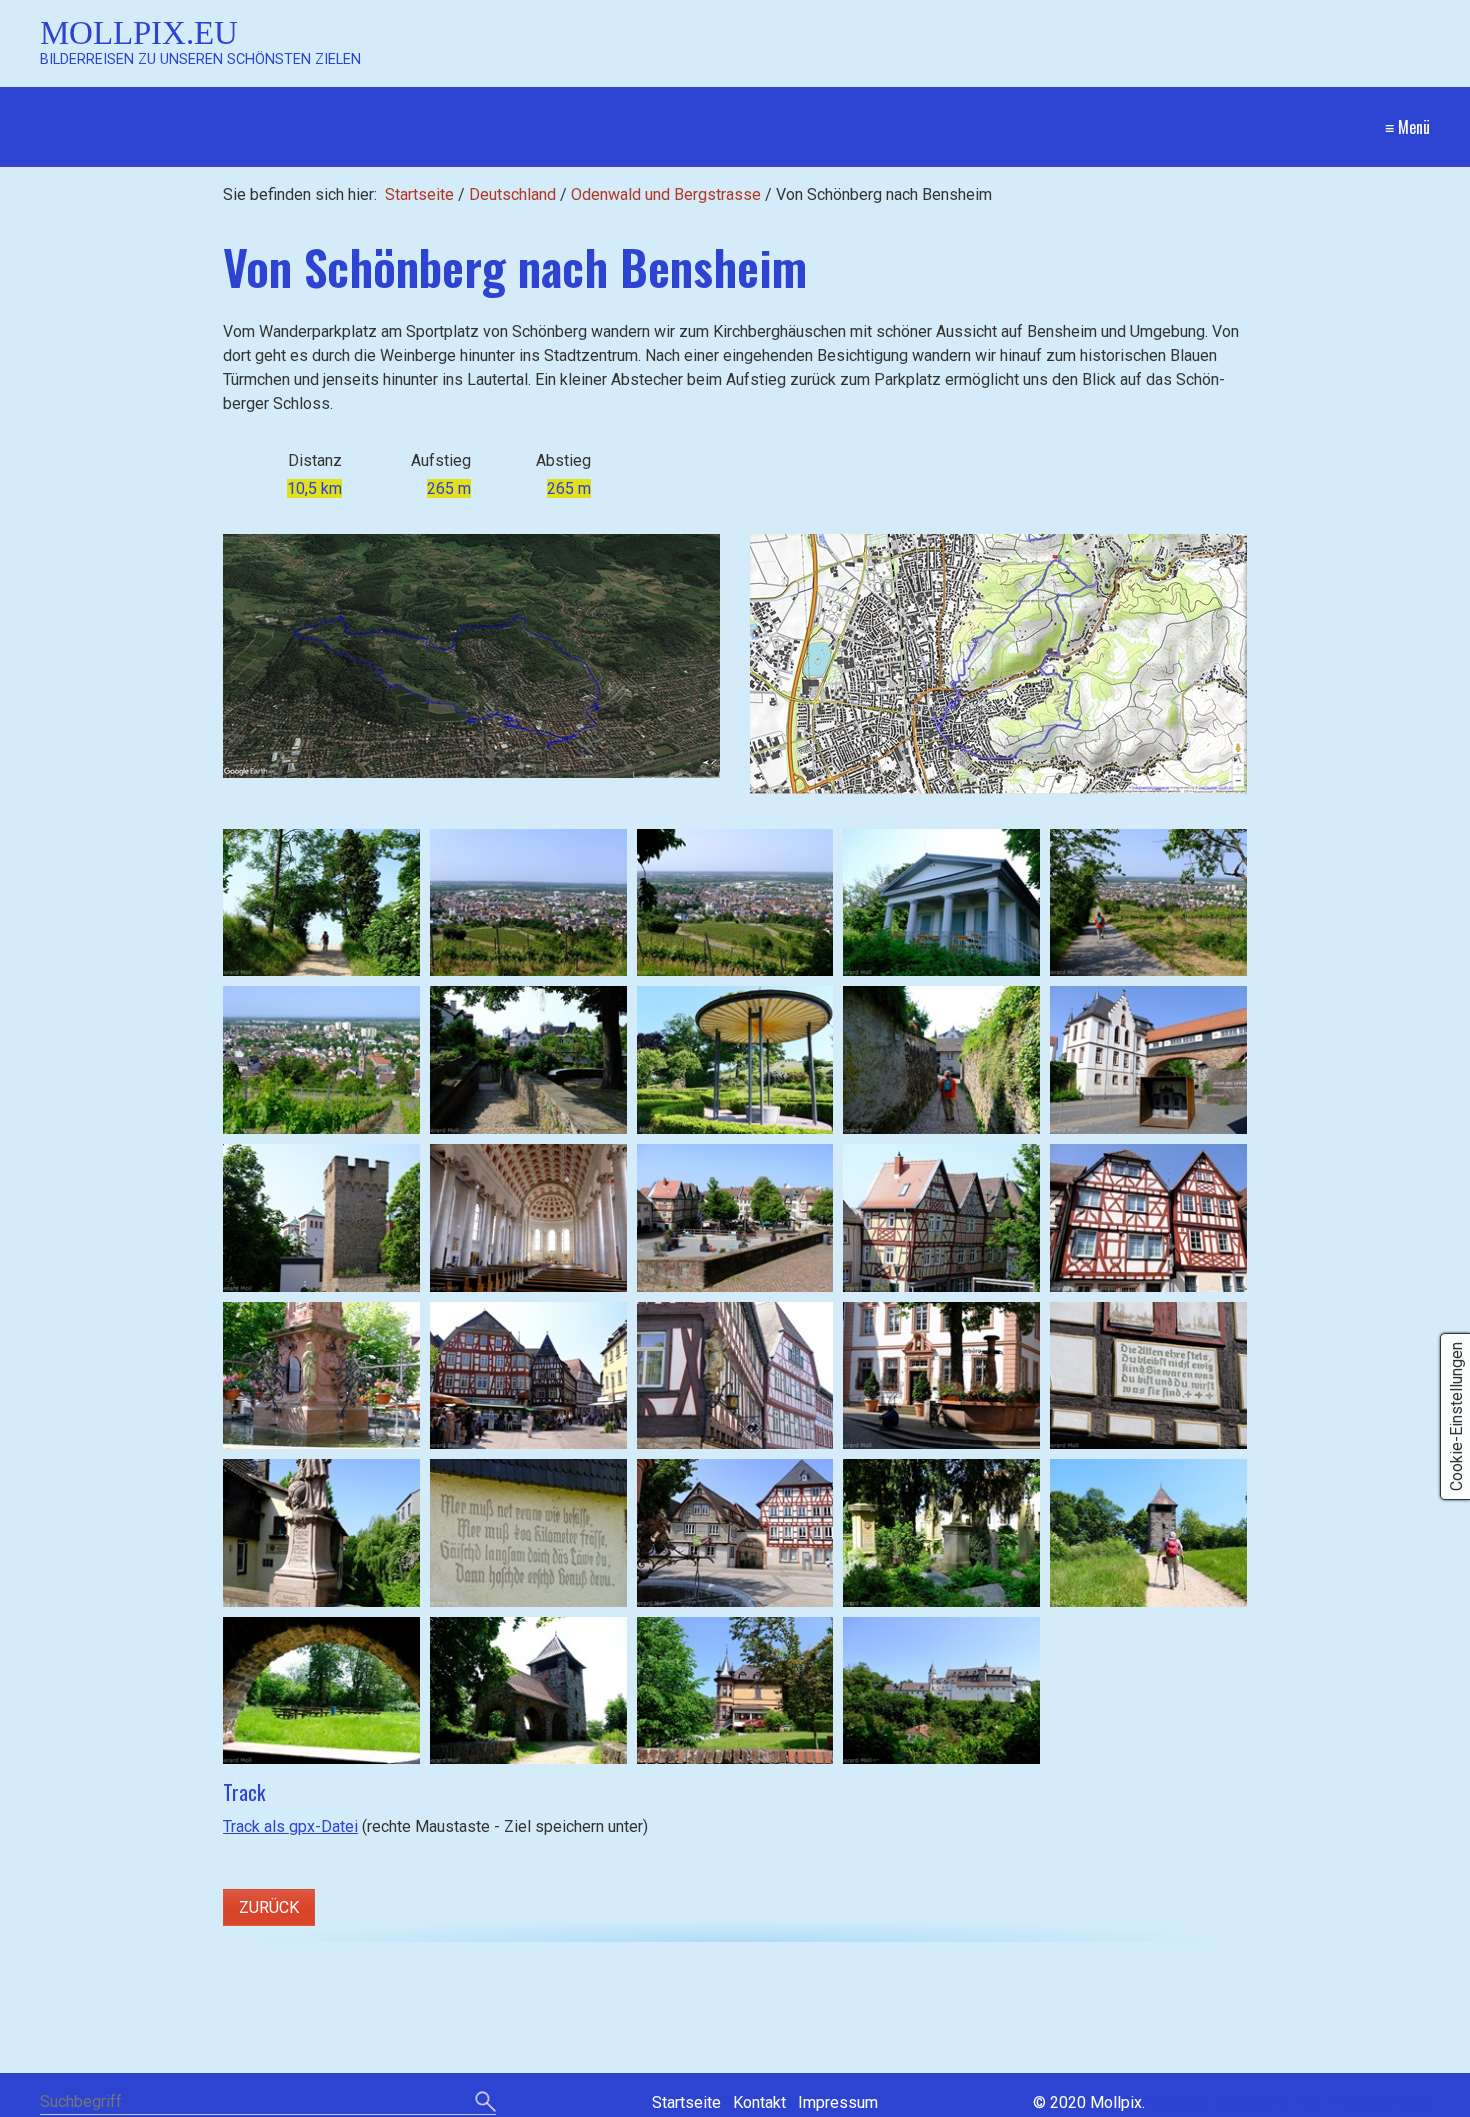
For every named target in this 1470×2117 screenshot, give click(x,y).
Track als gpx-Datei (290, 1826)
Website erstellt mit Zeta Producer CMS (1289, 2102)
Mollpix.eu (139, 32)
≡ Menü (1407, 127)
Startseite (419, 194)
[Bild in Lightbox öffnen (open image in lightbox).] (471, 656)
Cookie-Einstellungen (1456, 1416)
